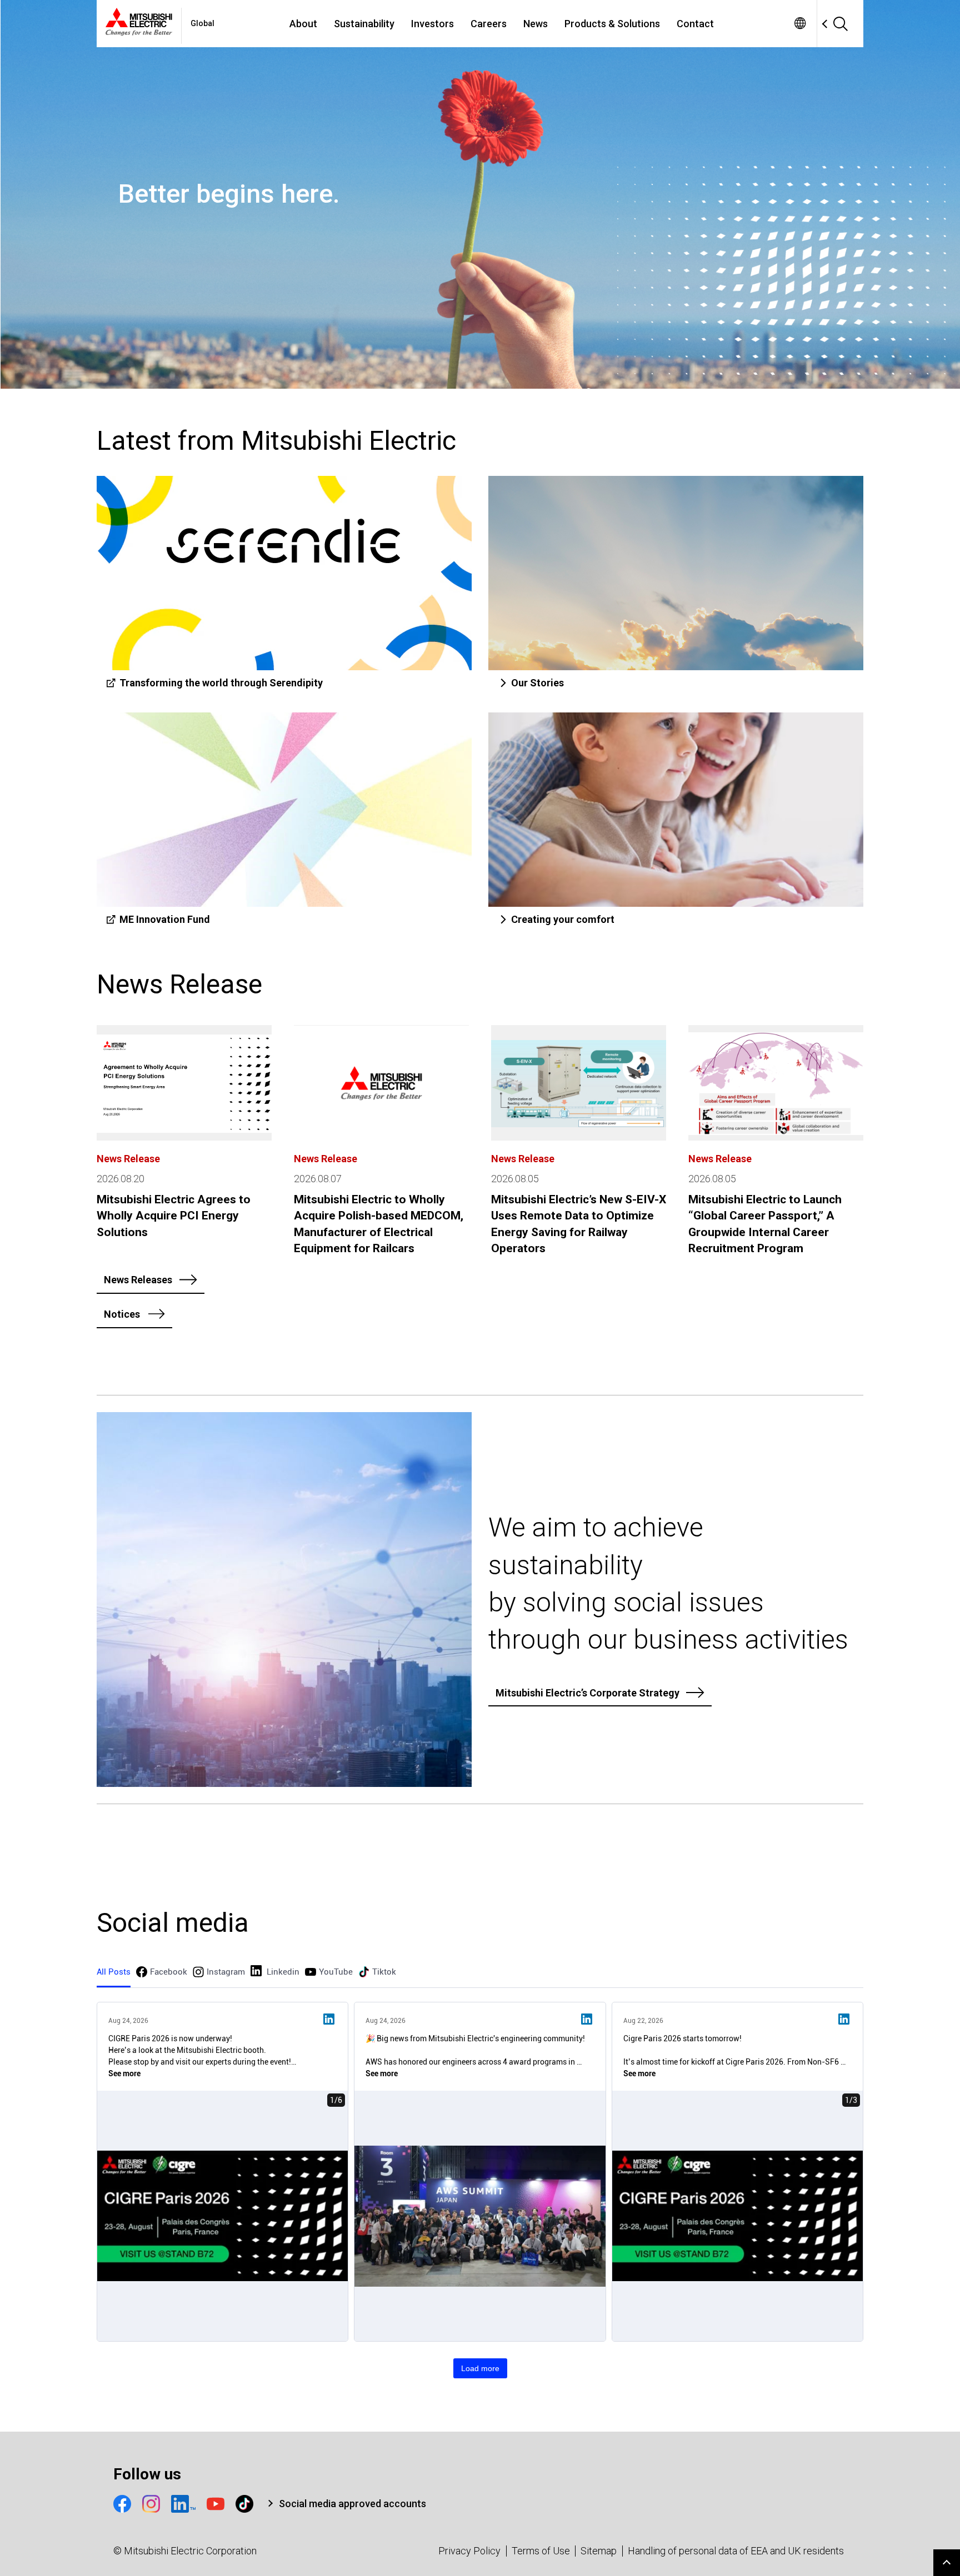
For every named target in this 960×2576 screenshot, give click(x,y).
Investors (432, 24)
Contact (695, 24)
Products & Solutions (612, 24)
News (536, 24)
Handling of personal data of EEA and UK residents (736, 2551)
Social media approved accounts (352, 2504)
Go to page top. (947, 2563)
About (303, 24)
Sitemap (599, 2551)
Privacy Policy (469, 2551)
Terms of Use (541, 2551)
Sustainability (364, 24)
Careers (489, 24)
